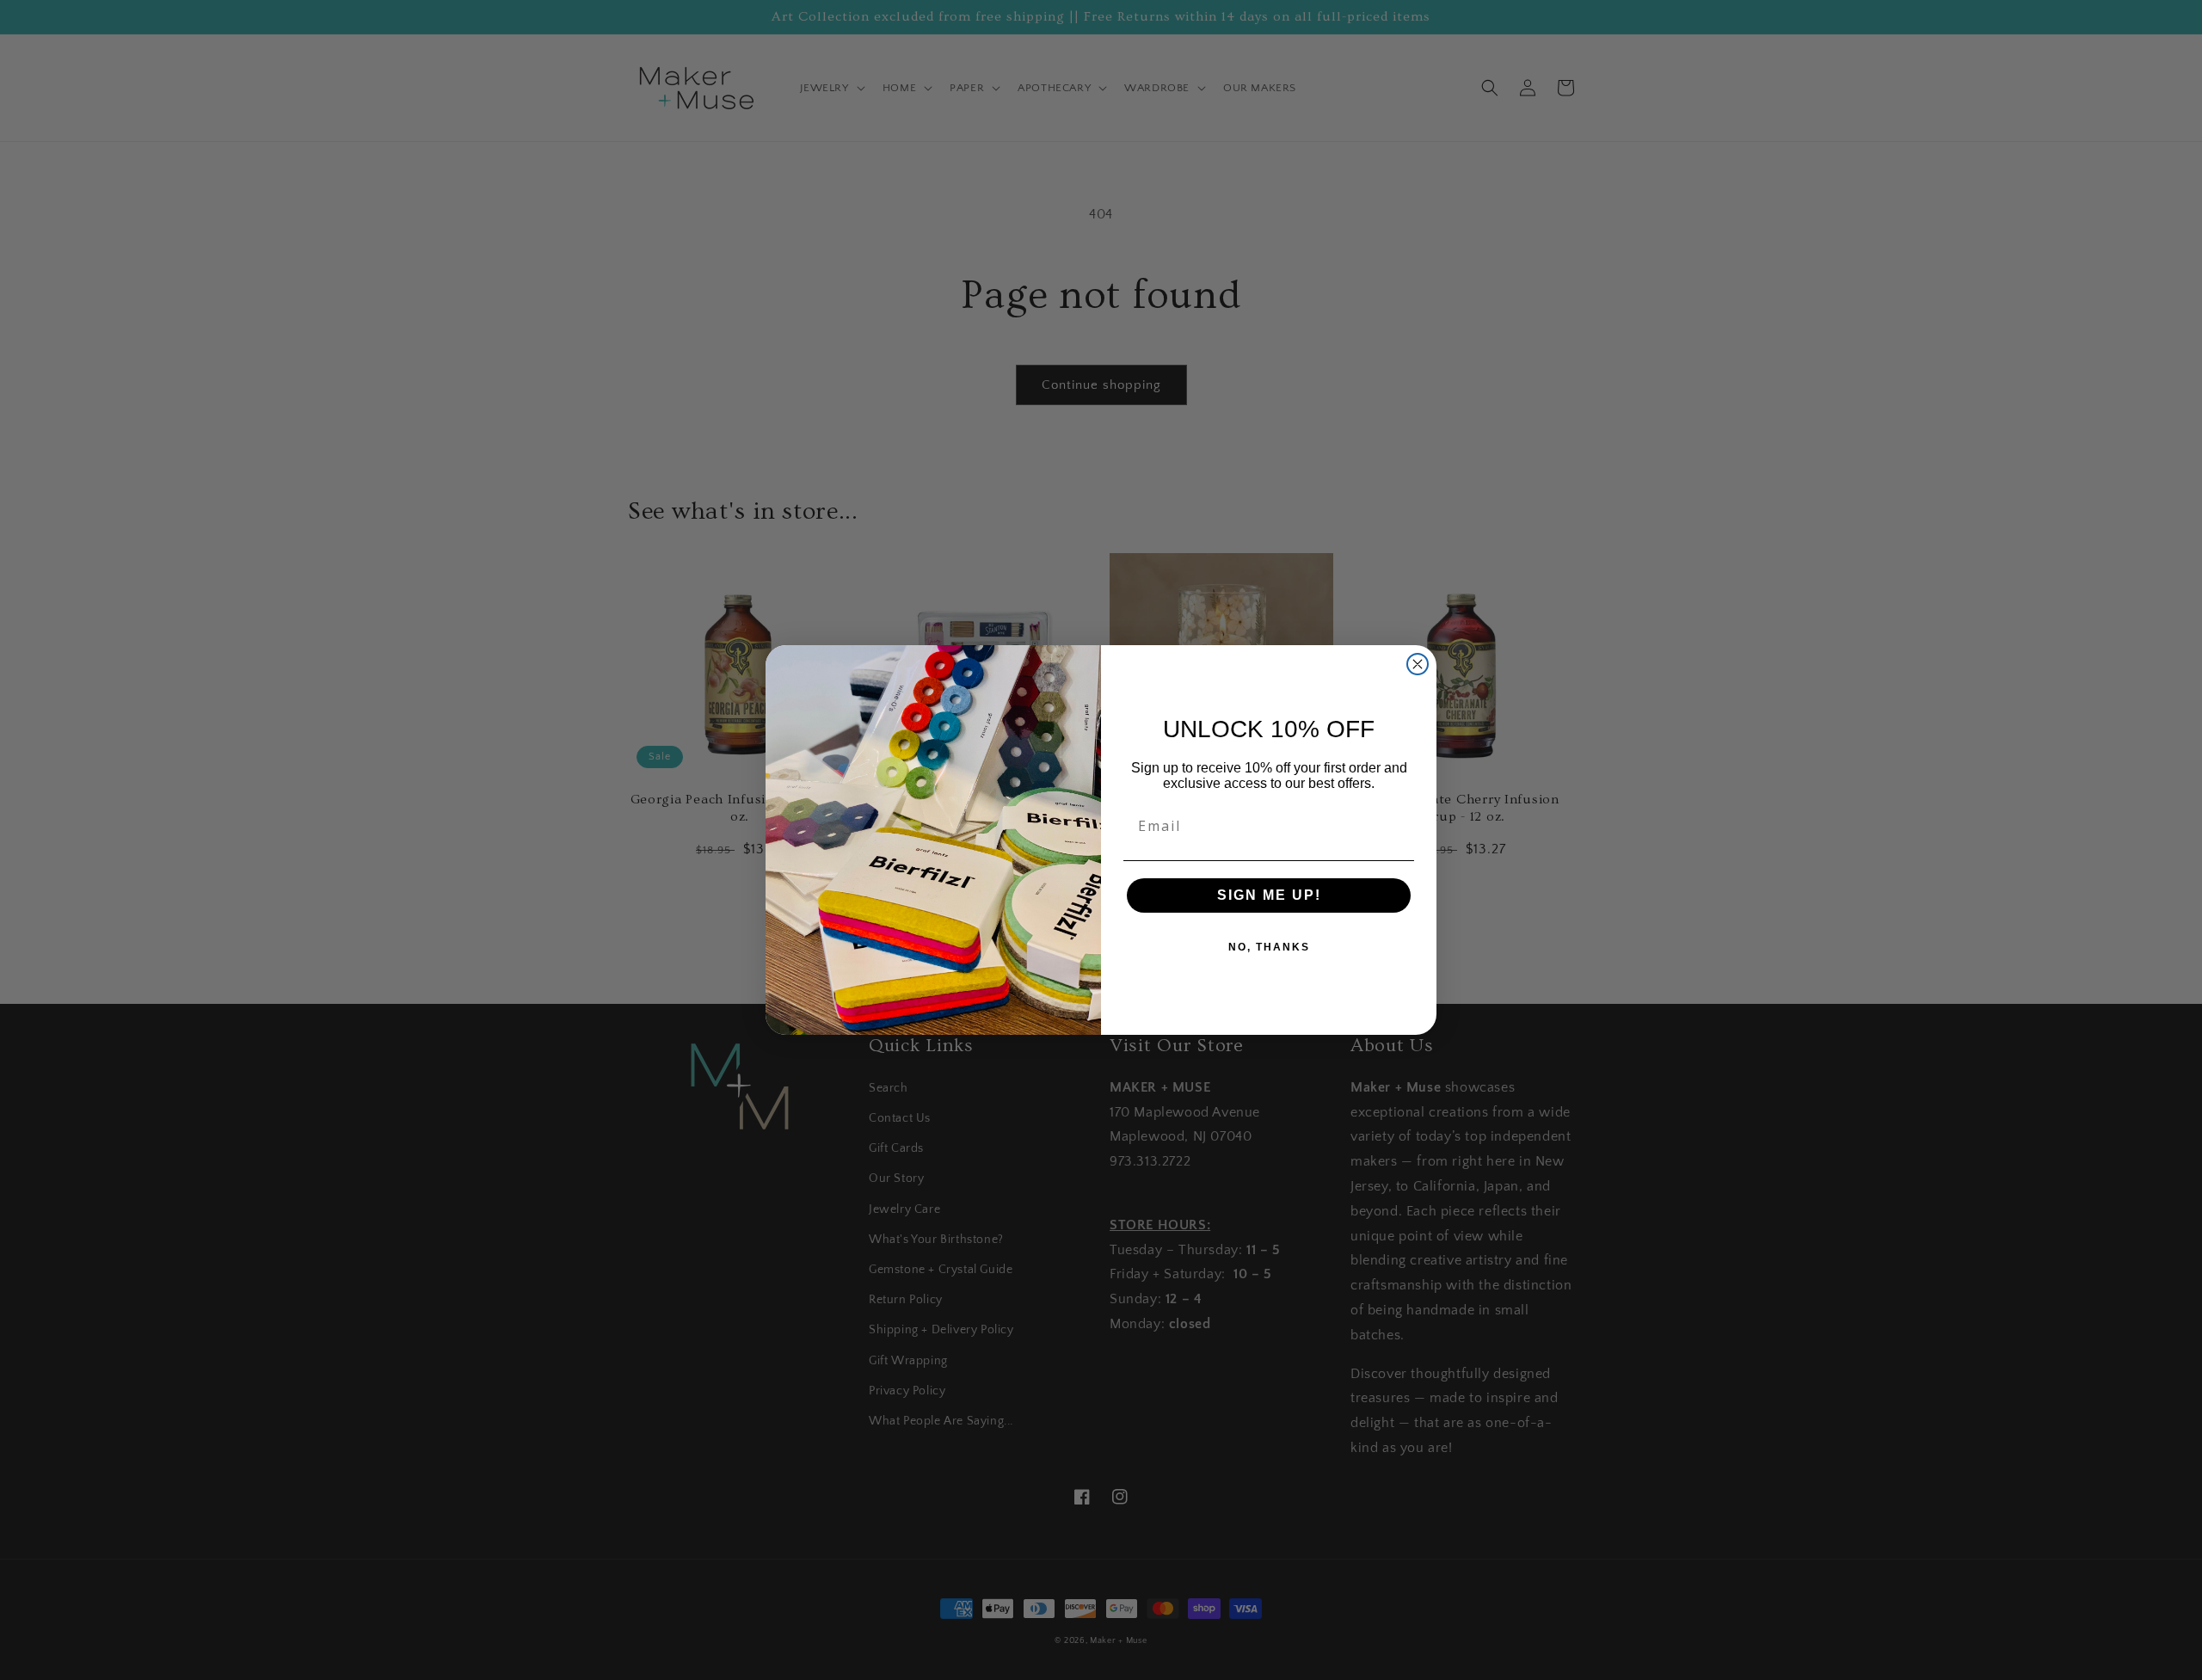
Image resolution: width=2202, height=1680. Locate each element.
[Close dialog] (1418, 664)
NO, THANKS (1269, 947)
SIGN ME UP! (1269, 895)
